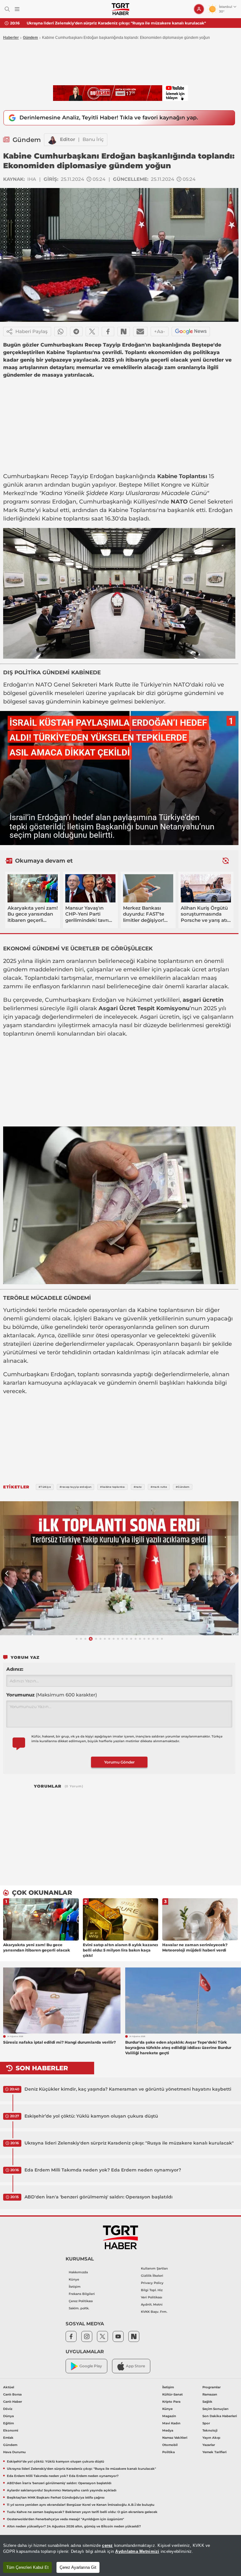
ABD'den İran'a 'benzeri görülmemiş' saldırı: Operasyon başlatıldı (99, 2197)
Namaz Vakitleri (175, 2438)
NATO (179, 502)
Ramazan (210, 2394)
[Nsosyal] (124, 332)
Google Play (91, 2366)
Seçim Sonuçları (215, 2409)
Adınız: (15, 1669)
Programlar (212, 2387)
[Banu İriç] (52, 140)
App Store (135, 2366)
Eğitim (8, 2423)
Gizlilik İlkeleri (152, 2276)
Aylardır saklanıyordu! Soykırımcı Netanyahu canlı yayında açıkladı (62, 2490)
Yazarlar (209, 2445)
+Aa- (160, 331)
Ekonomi (11, 2430)
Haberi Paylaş (32, 331)
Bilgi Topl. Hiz (152, 2290)
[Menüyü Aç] (17, 9)
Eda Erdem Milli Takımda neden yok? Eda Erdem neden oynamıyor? (93, 23)
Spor (206, 2423)
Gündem (30, 38)
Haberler (11, 38)
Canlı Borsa (12, 2394)
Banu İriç (93, 139)
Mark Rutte (19, 510)
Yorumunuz (52, 1695)
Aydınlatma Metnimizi (137, 2551)
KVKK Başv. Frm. (154, 2312)
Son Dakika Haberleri (220, 2416)
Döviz (8, 2409)
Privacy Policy (152, 2283)
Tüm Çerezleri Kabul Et (27, 2567)
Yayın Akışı (211, 2438)
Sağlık (207, 2402)
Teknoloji (210, 2430)
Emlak (8, 2438)
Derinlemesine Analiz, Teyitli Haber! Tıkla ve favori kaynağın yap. (109, 118)
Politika (169, 2452)
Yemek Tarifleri (214, 2452)
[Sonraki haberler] (226, 861)
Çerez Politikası (81, 2301)
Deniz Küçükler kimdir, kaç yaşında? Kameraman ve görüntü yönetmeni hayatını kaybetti (128, 2089)
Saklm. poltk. (79, 2308)
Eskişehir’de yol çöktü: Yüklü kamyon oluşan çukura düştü (91, 2116)
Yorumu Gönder (119, 1762)
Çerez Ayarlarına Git (78, 2567)
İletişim (75, 2287)
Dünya (8, 2416)
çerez (107, 2545)
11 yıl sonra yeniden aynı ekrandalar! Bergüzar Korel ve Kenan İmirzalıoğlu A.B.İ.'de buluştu (81, 2505)
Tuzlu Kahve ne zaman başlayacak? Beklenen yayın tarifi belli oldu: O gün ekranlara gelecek (82, 2512)
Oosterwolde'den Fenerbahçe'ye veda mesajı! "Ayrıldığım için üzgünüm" (65, 2519)
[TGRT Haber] (120, 9)
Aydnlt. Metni (152, 2304)
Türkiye (151, 685)
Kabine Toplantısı (182, 476)
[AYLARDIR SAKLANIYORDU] (119, 1568)
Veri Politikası (152, 2297)
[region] (120, 2555)
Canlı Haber (13, 2402)
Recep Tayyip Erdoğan (82, 476)
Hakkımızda (78, 2272)
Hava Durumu (14, 2452)
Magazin (169, 2416)
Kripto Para (171, 2402)
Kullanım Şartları (154, 2268)
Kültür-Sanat (172, 2394)
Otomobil (170, 2445)
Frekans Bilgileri (82, 2294)
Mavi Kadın (171, 2423)
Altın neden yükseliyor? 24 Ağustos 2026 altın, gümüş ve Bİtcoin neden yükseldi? (74, 2526)
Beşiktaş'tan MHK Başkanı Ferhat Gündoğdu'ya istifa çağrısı (56, 2498)
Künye (74, 2279)
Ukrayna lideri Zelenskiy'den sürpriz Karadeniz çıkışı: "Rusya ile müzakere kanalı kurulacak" (129, 2143)
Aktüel (9, 2387)
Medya (168, 2430)
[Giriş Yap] (199, 9)
